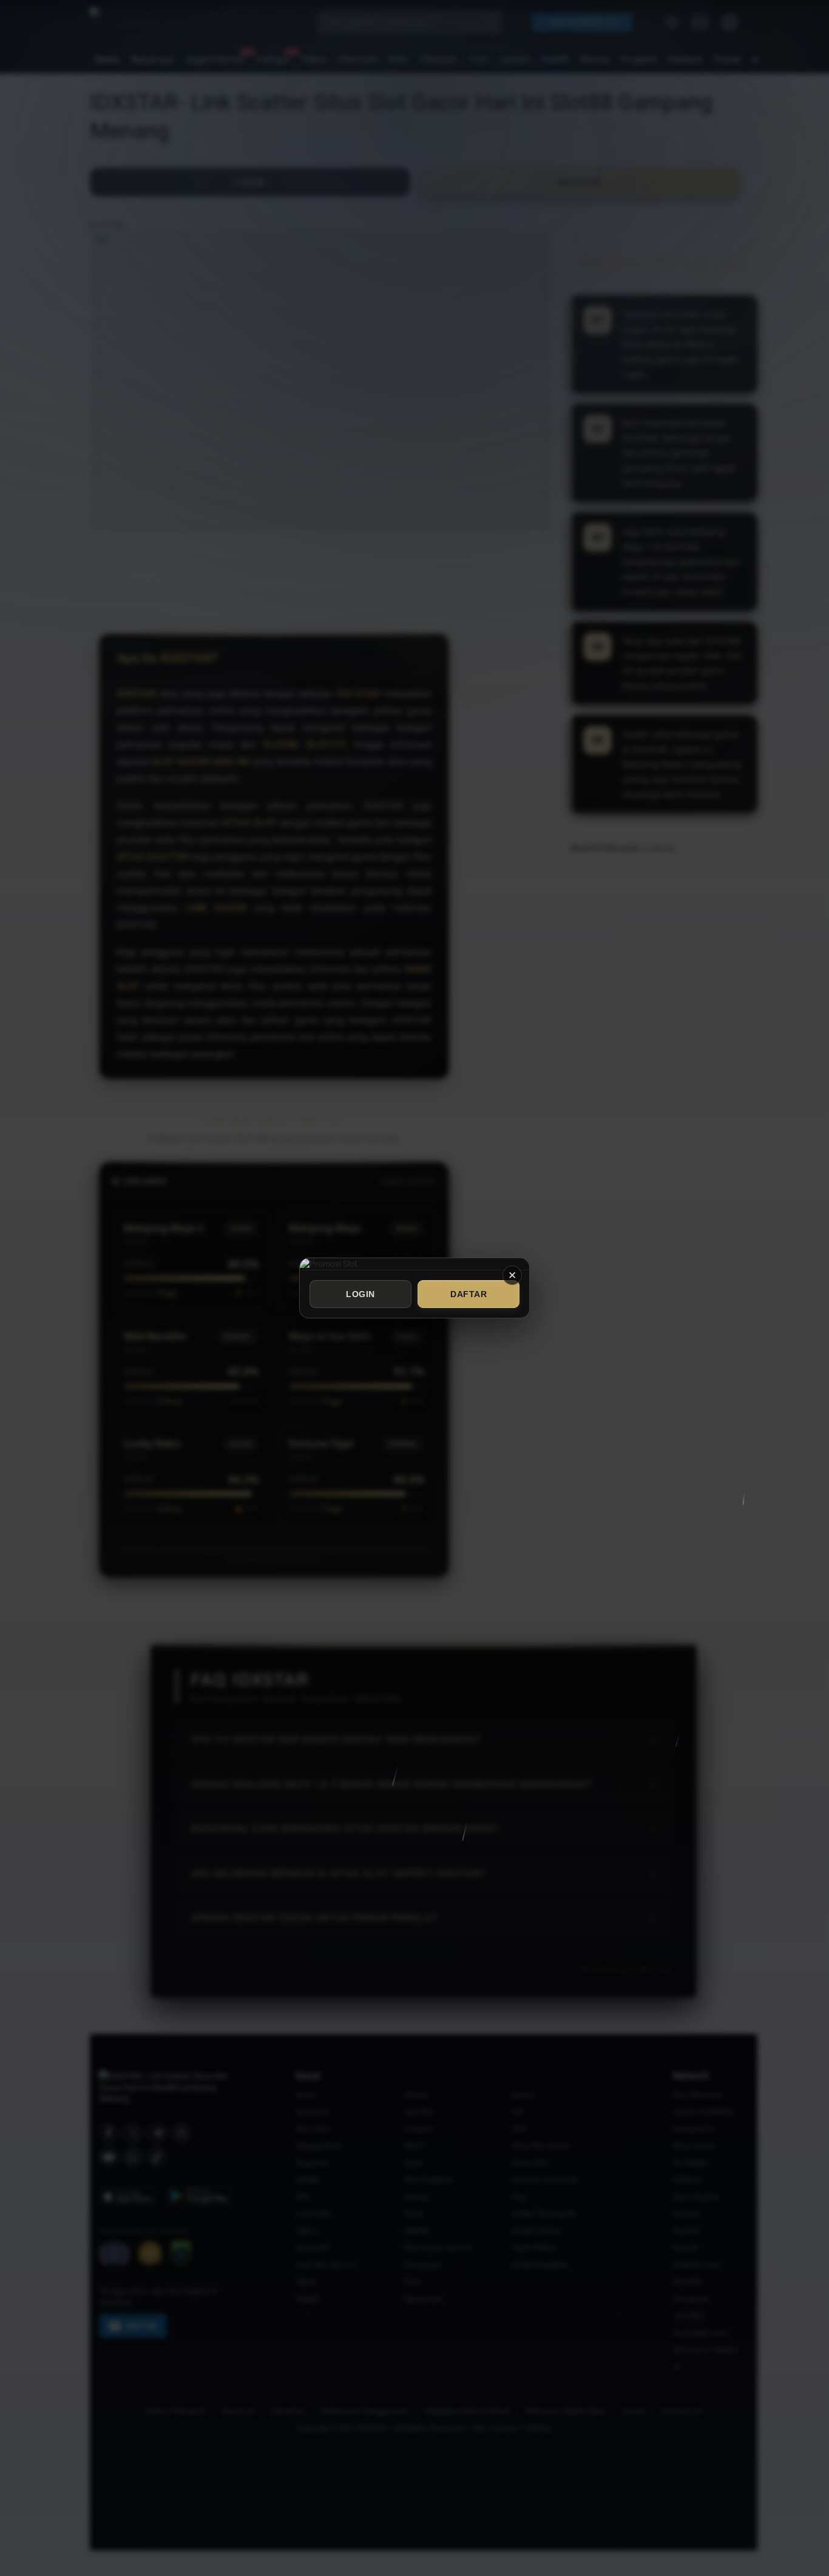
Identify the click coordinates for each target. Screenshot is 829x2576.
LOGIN (360, 1294)
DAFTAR (469, 1294)
